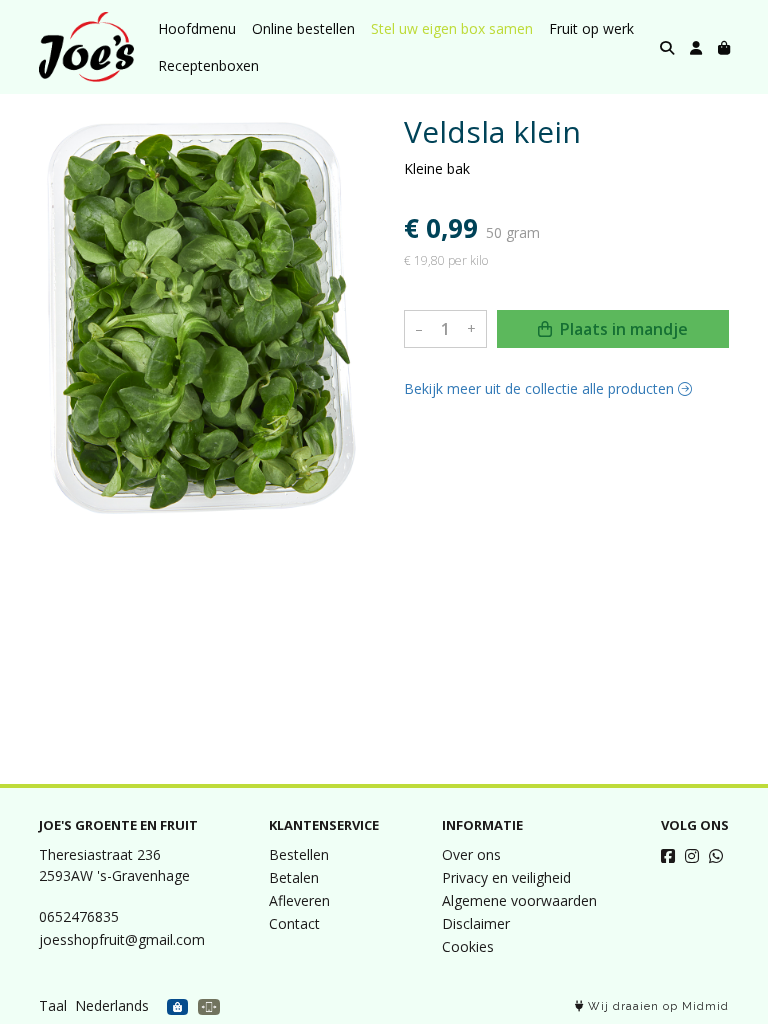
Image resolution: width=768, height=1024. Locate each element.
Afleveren (299, 900)
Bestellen (299, 854)
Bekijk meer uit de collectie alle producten (541, 388)
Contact (294, 923)
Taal (53, 1005)
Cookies (468, 946)
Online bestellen (303, 28)
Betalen (294, 877)
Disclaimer (476, 923)
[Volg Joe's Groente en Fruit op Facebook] (668, 856)
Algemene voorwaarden (519, 900)
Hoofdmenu (197, 28)
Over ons (471, 854)
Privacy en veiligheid (506, 877)
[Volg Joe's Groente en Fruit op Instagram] (692, 856)
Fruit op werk (591, 28)
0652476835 (79, 916)
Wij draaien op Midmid (656, 1006)
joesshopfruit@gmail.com (122, 939)
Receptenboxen (208, 65)
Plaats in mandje (622, 329)
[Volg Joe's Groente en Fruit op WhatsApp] (716, 856)
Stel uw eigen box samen (452, 28)
